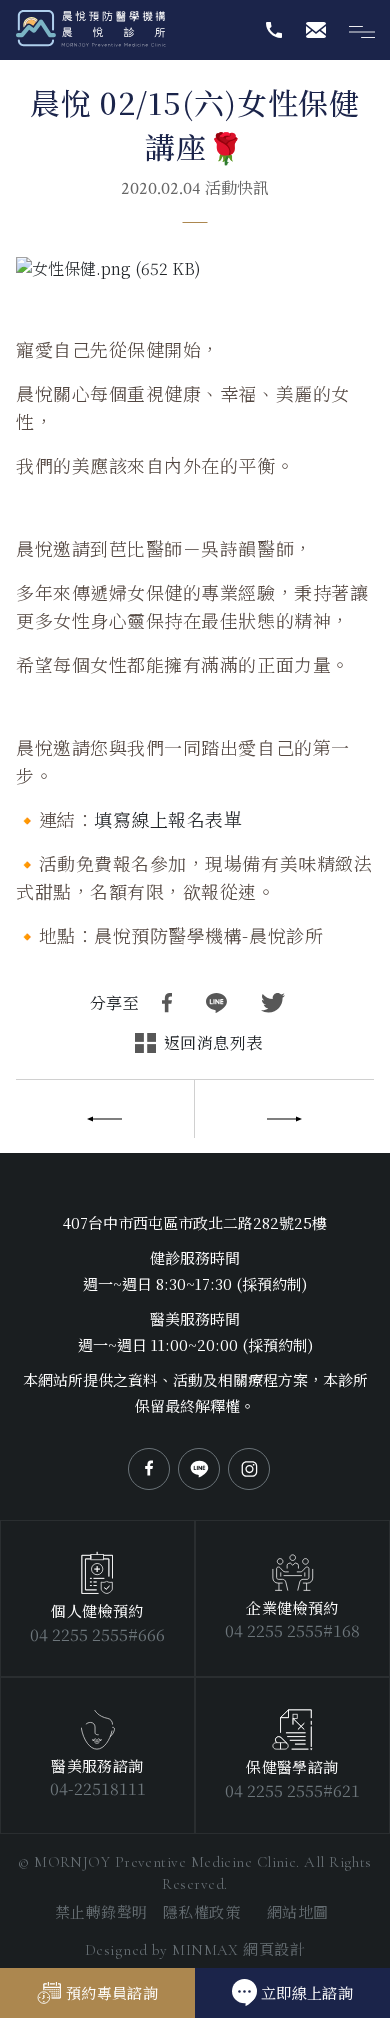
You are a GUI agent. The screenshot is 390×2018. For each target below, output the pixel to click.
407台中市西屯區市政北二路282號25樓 (195, 1222)
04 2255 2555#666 (97, 1634)
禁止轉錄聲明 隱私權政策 (147, 1911)
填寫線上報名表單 (168, 819)
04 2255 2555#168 (292, 1630)
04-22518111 (98, 1788)
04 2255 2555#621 (292, 1790)
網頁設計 (238, 1948)
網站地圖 (298, 1911)
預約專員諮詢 (112, 1992)
